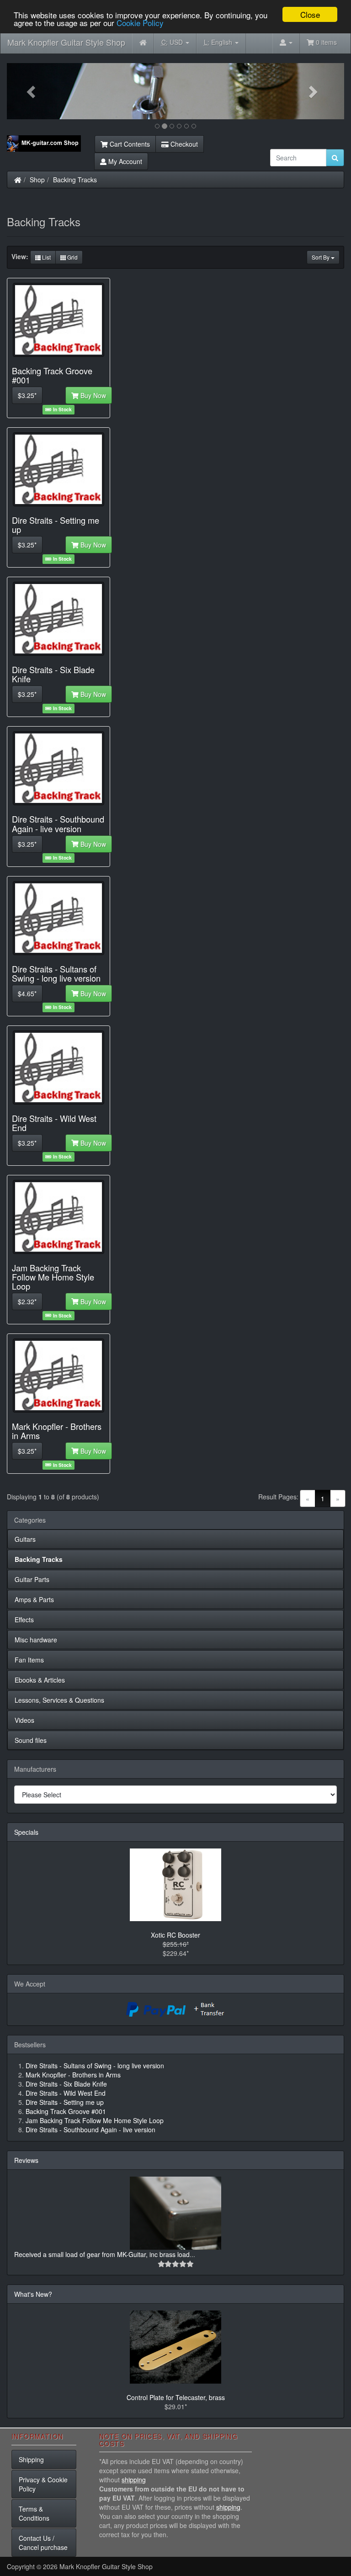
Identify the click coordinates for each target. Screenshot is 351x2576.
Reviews (26, 2160)
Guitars (25, 1539)
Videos (24, 1720)
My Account (124, 161)
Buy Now (92, 395)
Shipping (31, 2459)
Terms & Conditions (34, 2513)
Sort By (321, 257)
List (46, 257)
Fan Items (29, 1660)
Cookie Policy (140, 23)
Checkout (183, 144)
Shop (37, 180)
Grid (72, 257)
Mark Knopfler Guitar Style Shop (66, 42)
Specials (26, 1832)
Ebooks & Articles (40, 1680)
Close (310, 14)
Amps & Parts (34, 1599)
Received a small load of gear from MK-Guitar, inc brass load (102, 2254)
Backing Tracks (75, 180)
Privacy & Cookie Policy (43, 2484)
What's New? (33, 2294)
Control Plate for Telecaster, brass (176, 2397)
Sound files (31, 1740)
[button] (32, 91)
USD (173, 42)
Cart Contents (129, 144)
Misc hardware (36, 1640)
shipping (134, 2480)
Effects (24, 1620)
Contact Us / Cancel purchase (43, 2543)
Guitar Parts (32, 1579)
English (219, 42)
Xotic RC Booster (175, 1935)
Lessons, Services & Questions (59, 1700)
